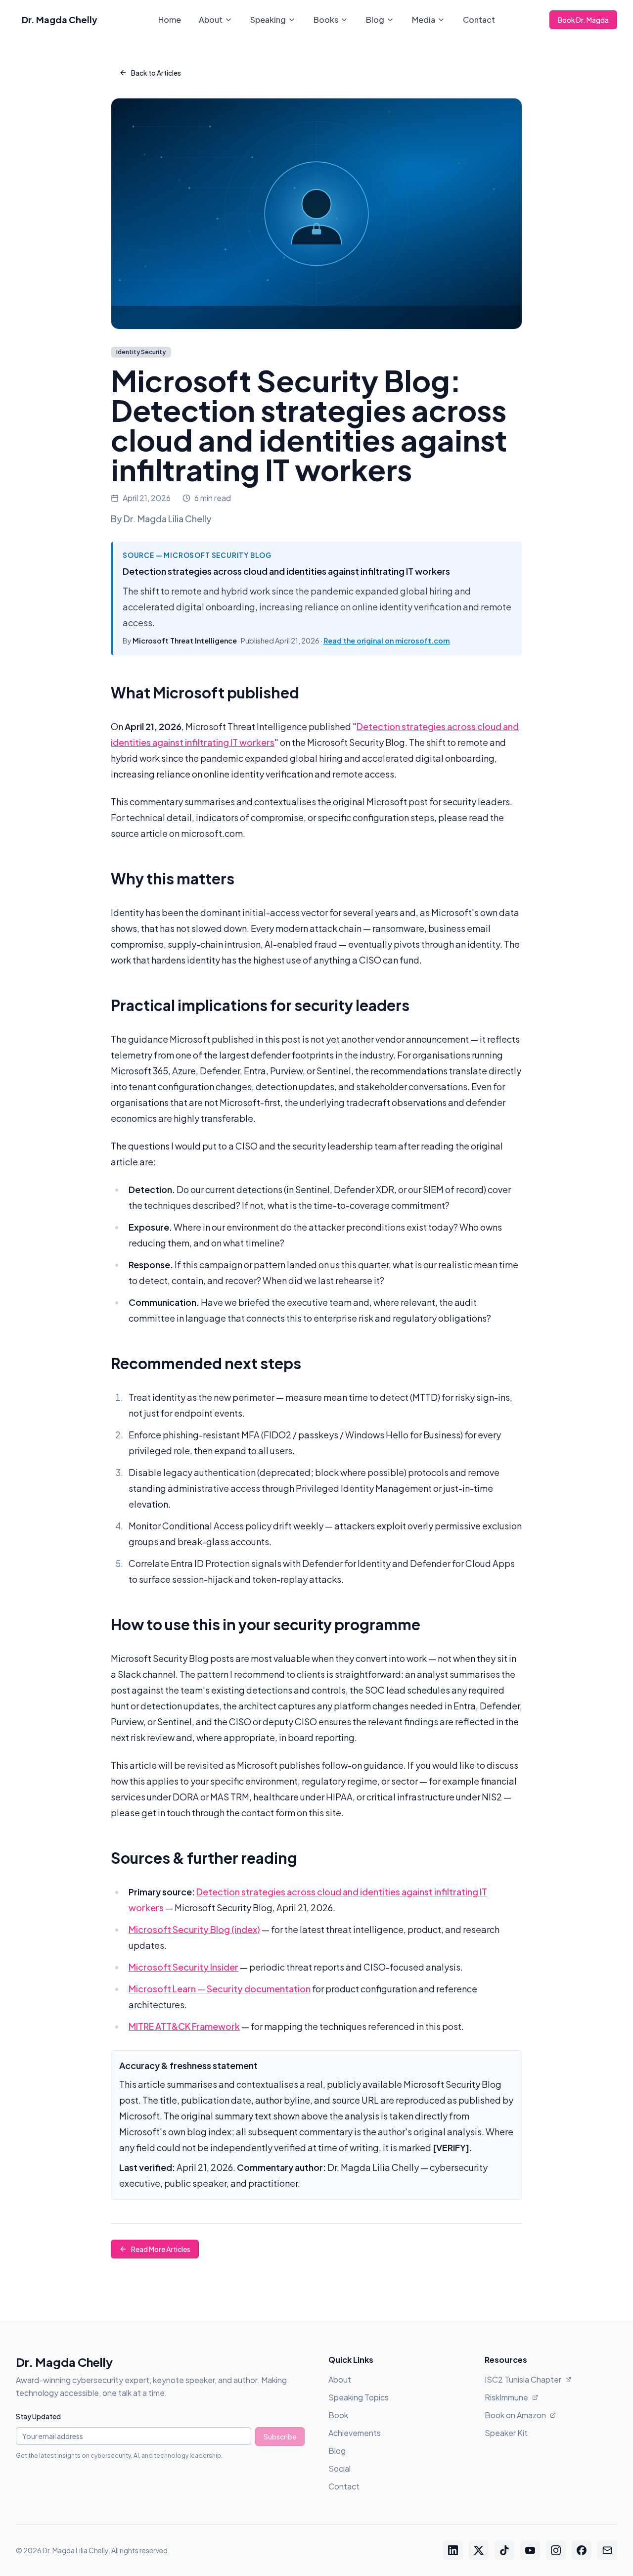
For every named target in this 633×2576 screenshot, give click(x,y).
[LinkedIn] (453, 2550)
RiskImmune (506, 2397)
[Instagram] (556, 2550)
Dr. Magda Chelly (60, 20)
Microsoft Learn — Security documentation (220, 1989)
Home (170, 20)
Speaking (268, 20)
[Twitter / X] (479, 2550)
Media (424, 20)
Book (338, 2415)
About (211, 20)
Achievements (355, 2433)
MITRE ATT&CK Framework (184, 2026)
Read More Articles (161, 2249)
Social (339, 2468)
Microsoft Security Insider (183, 1967)
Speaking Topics (359, 2397)
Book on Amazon (515, 2415)
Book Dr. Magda (583, 20)
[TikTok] (504, 2550)
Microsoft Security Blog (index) (194, 1929)
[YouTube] (530, 2550)
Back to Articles (156, 73)
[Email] (607, 2550)
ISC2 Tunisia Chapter (523, 2379)
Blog (375, 20)
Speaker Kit (506, 2433)
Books (326, 20)
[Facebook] (582, 2550)
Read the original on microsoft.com (386, 641)
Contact (479, 20)
